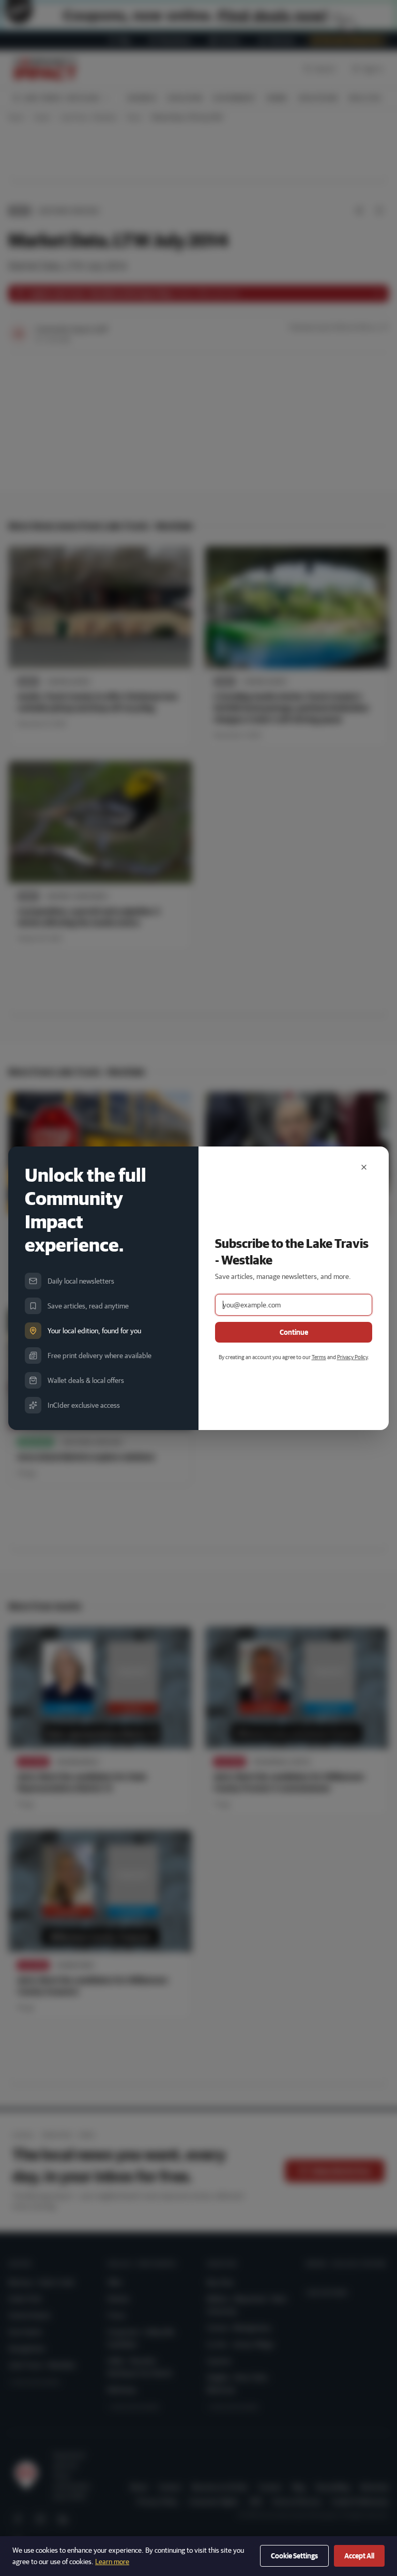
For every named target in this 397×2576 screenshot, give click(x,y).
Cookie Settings (294, 2556)
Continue (294, 1332)
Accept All (359, 2556)
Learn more (112, 2562)
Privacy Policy (352, 1357)
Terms (319, 1357)
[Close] (364, 1167)
